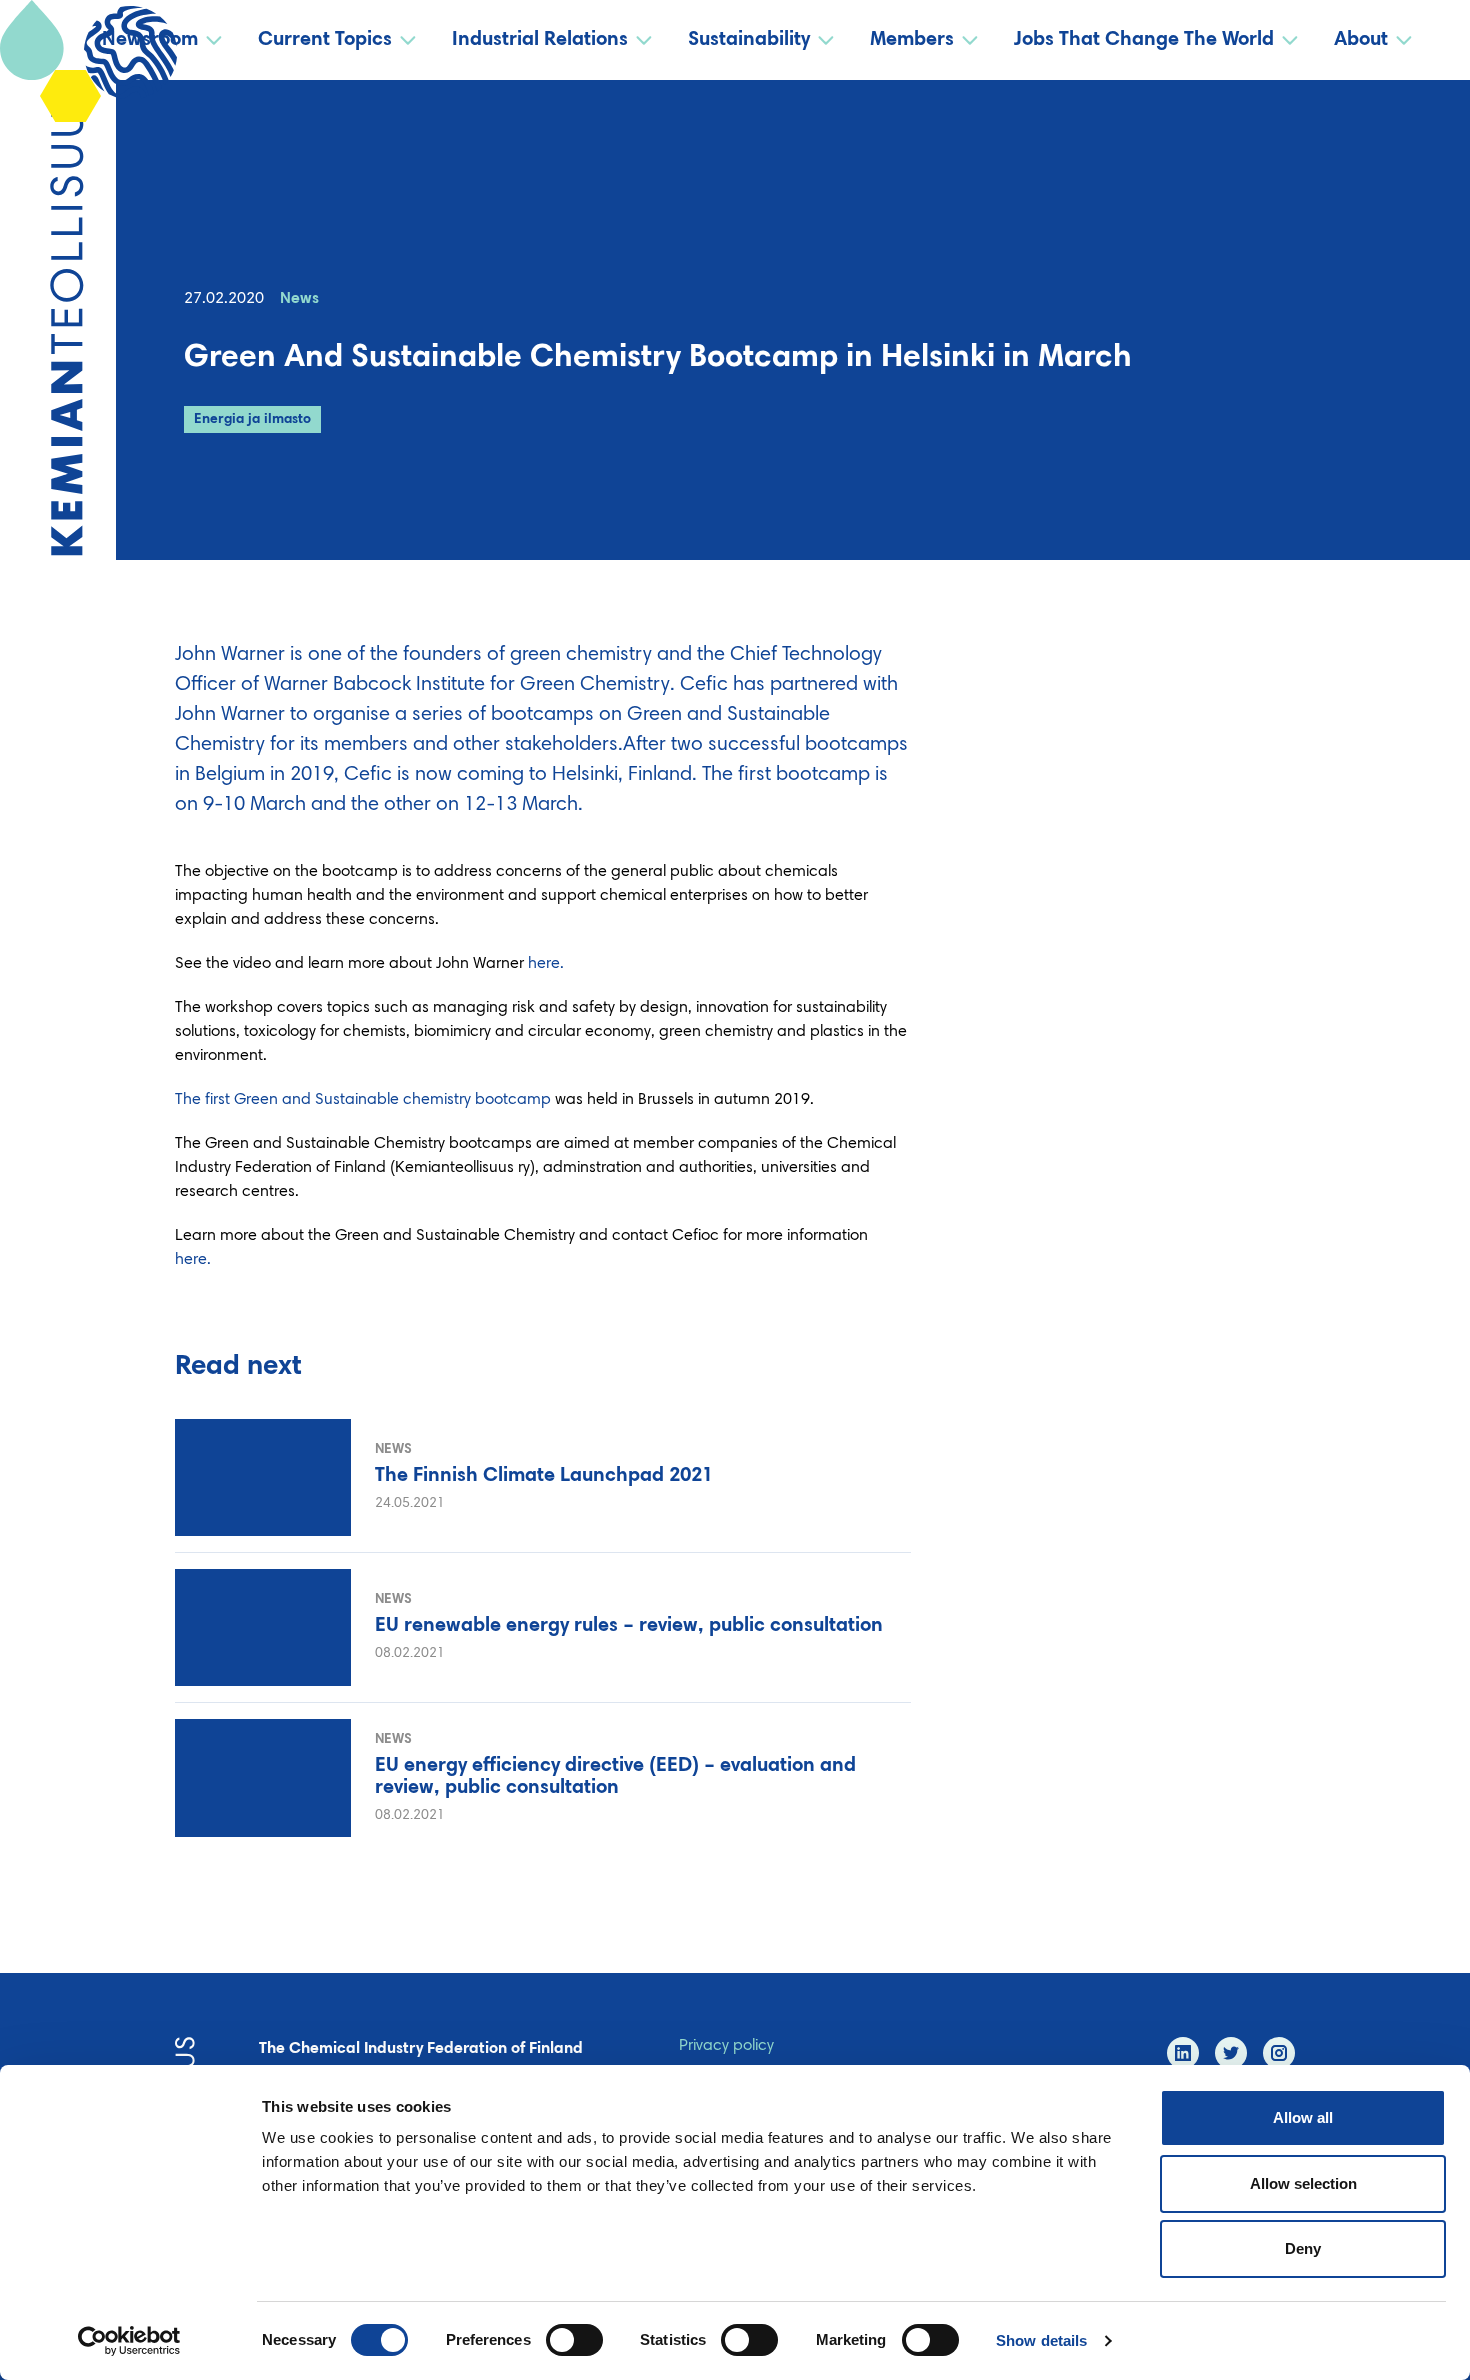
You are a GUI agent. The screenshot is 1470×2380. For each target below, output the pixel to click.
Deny (1303, 2248)
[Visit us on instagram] (1279, 2053)
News (299, 299)
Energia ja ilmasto (252, 420)
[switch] (574, 2340)
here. (548, 964)
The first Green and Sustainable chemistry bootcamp (365, 1100)
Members (912, 40)
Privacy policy (726, 2046)
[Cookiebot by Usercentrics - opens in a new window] (129, 2341)
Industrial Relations (540, 40)
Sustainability (749, 40)
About (1361, 40)
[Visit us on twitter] (1231, 2053)
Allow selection (1303, 2183)
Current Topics (325, 40)
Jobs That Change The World (1144, 40)
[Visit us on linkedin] (1183, 2053)
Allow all (1303, 2117)
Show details (1041, 2340)
